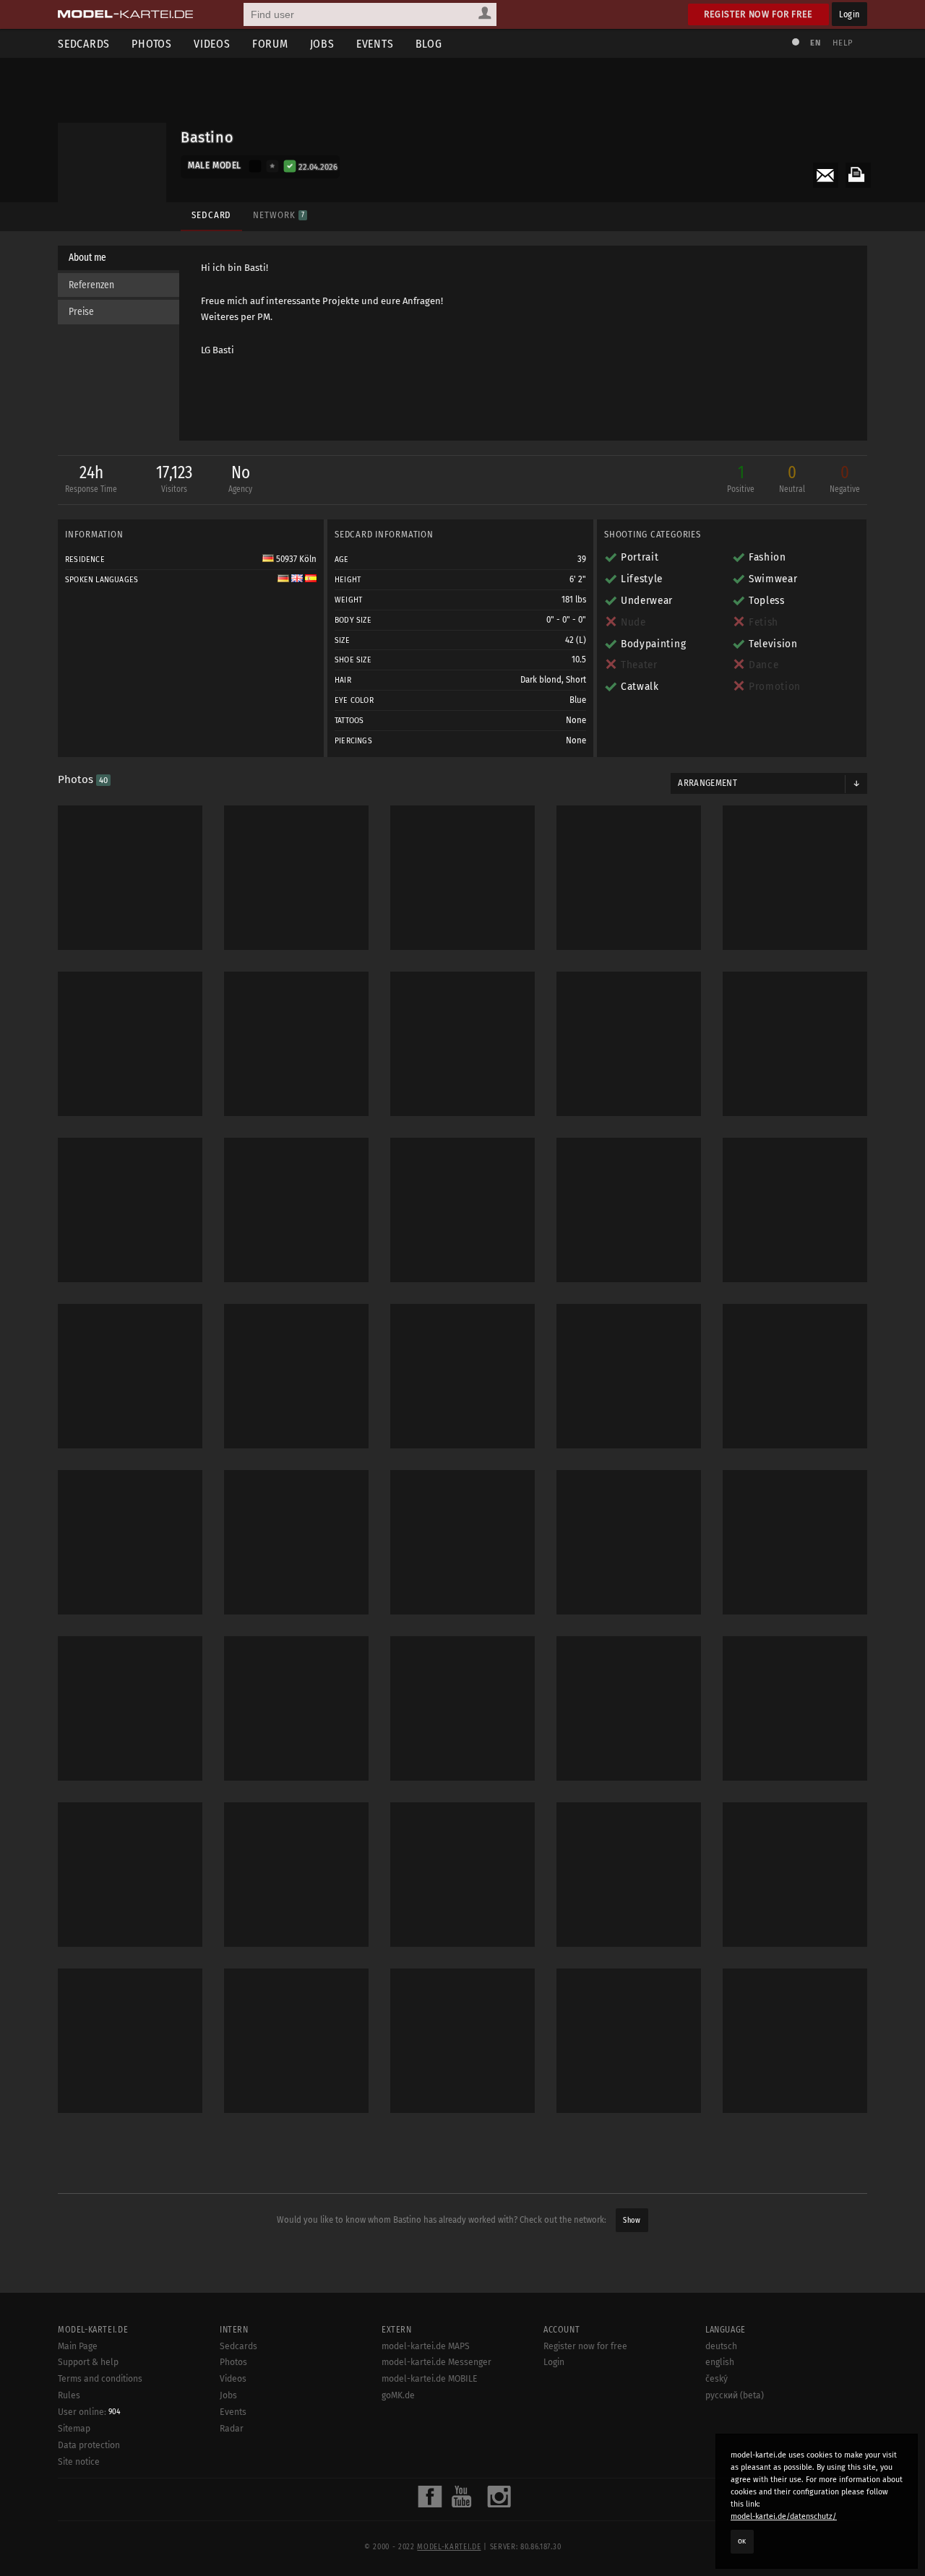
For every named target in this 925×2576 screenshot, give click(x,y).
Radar (232, 2429)
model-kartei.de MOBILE (430, 2379)
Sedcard (211, 215)
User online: (89, 2412)
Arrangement (707, 783)
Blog (429, 44)
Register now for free (758, 14)
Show (632, 2220)
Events (375, 44)
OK (742, 2541)
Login (849, 14)
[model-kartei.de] (125, 14)
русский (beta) (735, 2395)
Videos (212, 44)
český (717, 2379)
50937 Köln (295, 559)
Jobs (322, 44)
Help (843, 43)
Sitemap (74, 2429)
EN (815, 43)
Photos (152, 44)
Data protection (89, 2445)
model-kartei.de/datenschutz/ (784, 2516)
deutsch (721, 2346)
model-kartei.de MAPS (426, 2346)
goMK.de (398, 2395)
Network (278, 215)
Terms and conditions (100, 2379)
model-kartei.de (449, 2547)
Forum (270, 44)
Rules (69, 2395)
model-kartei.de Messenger (436, 2362)
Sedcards (84, 44)
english (720, 2362)
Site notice (79, 2462)
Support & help (88, 2362)
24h (91, 478)
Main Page (78, 2346)
